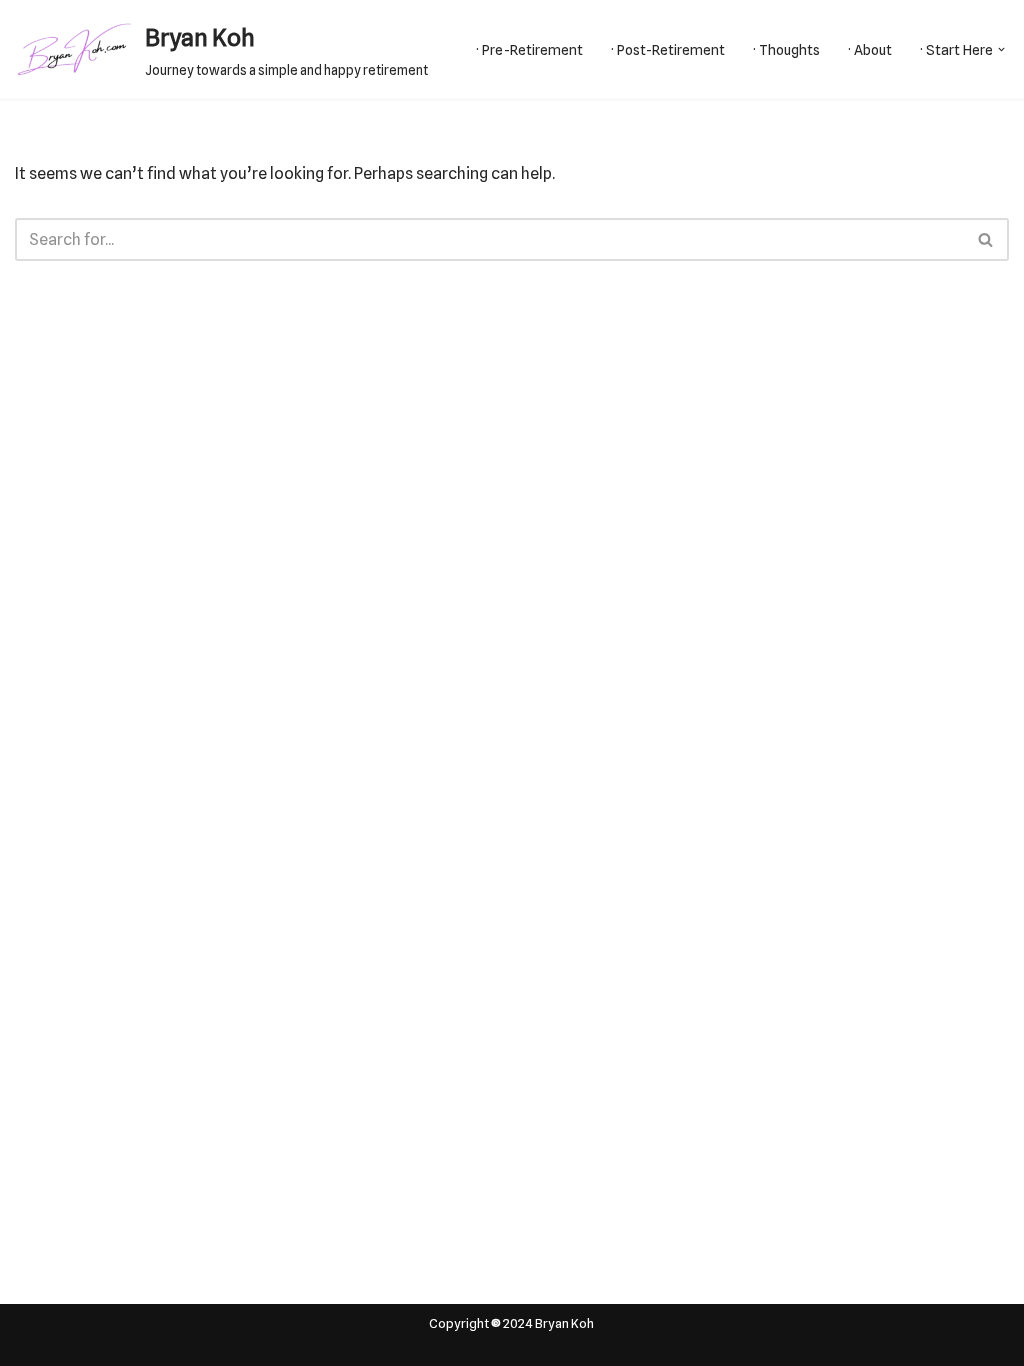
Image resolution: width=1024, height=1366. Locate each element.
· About (870, 50)
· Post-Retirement (668, 50)
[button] (1001, 49)
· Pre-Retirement (529, 50)
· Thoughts (786, 50)
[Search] (986, 239)
